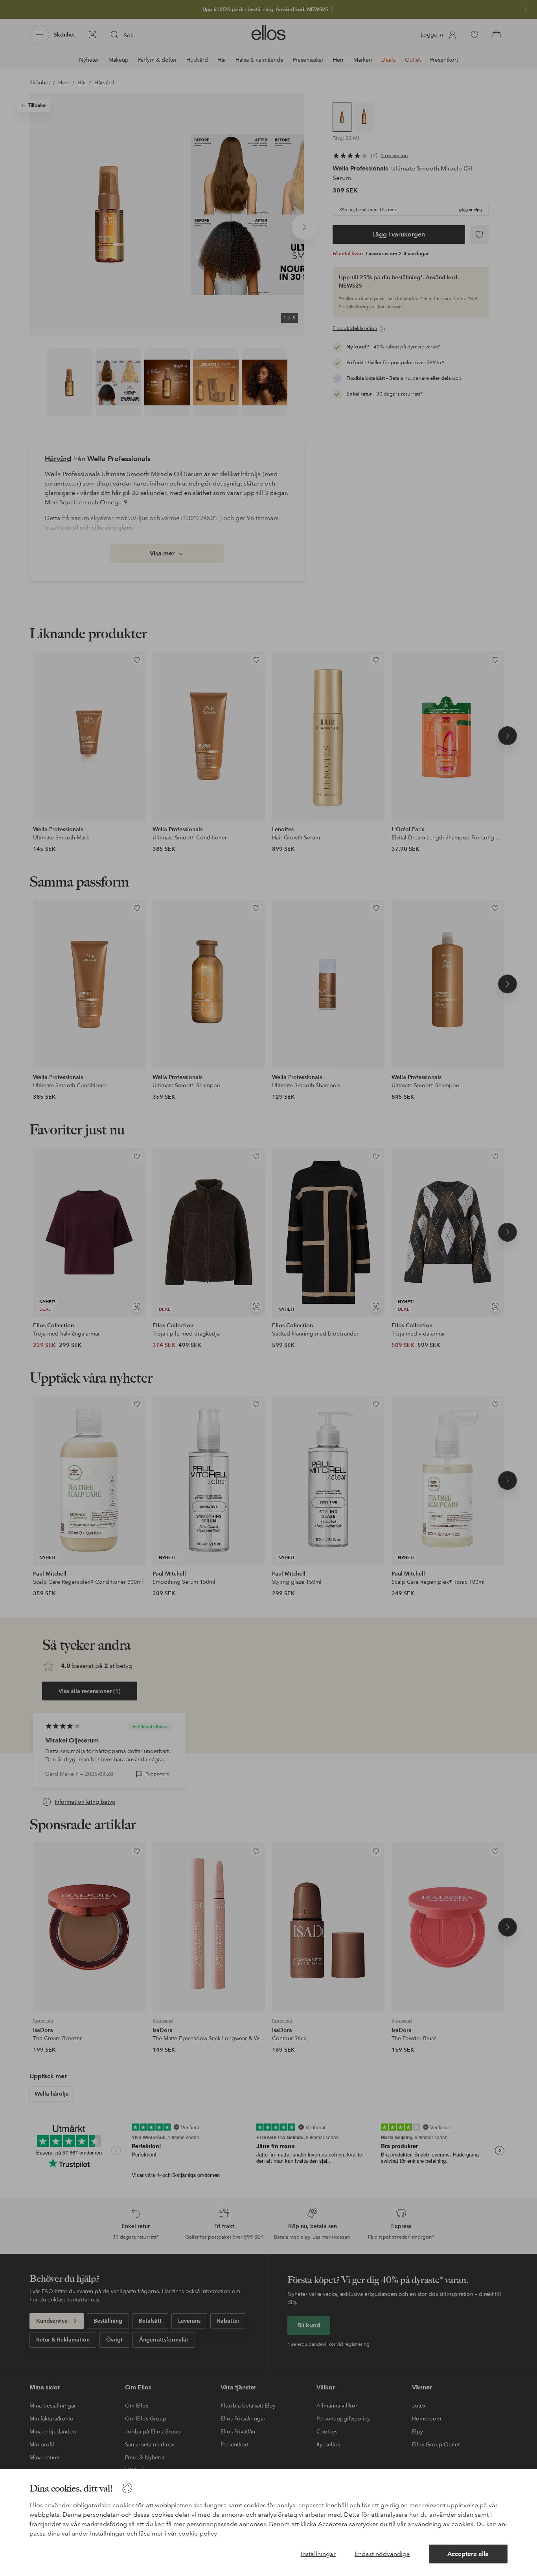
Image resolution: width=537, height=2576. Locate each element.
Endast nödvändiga (382, 2554)
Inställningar (318, 2554)
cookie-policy (198, 2533)
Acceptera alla (468, 2554)
